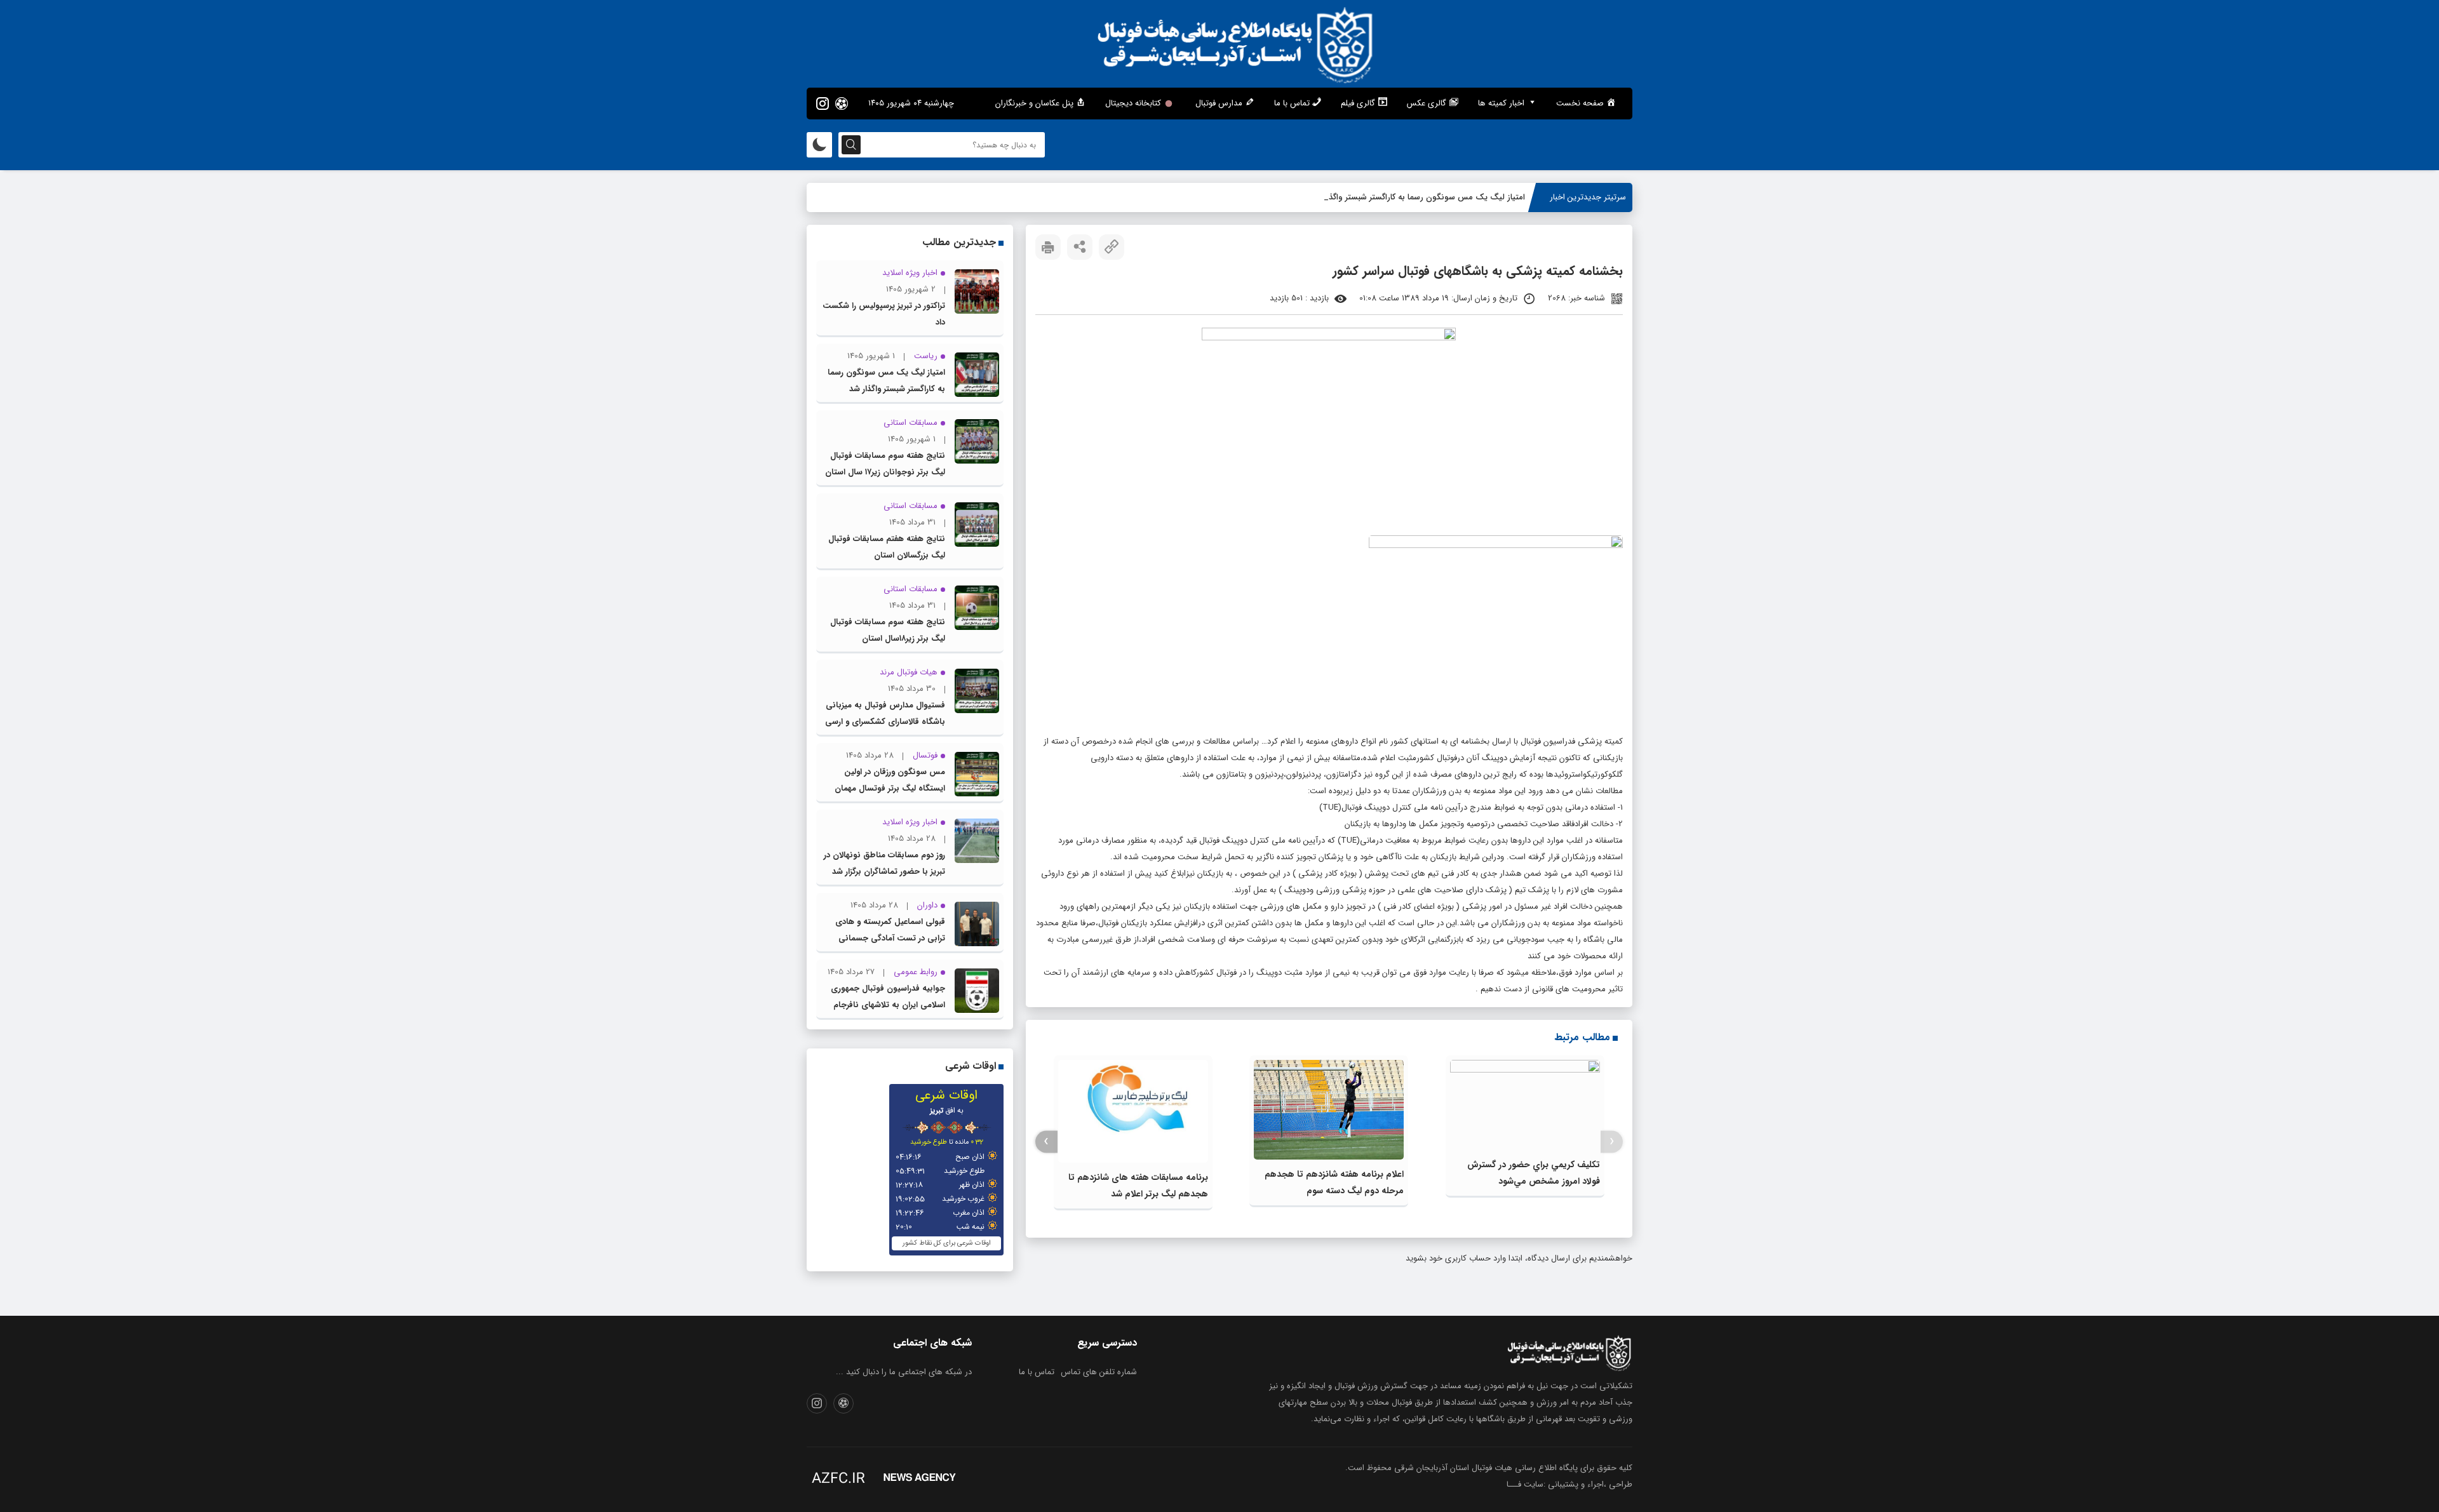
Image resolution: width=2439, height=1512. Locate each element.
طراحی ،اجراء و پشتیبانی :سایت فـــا (1569, 1484)
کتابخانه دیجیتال (1133, 103)
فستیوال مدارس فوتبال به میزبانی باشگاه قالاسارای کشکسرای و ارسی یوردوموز (885, 722)
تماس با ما (1037, 1372)
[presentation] (1612, 1141)
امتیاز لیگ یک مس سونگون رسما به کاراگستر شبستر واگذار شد (1418, 197)
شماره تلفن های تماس (1099, 1372)
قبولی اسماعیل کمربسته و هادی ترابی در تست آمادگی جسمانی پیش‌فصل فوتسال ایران (890, 938)
